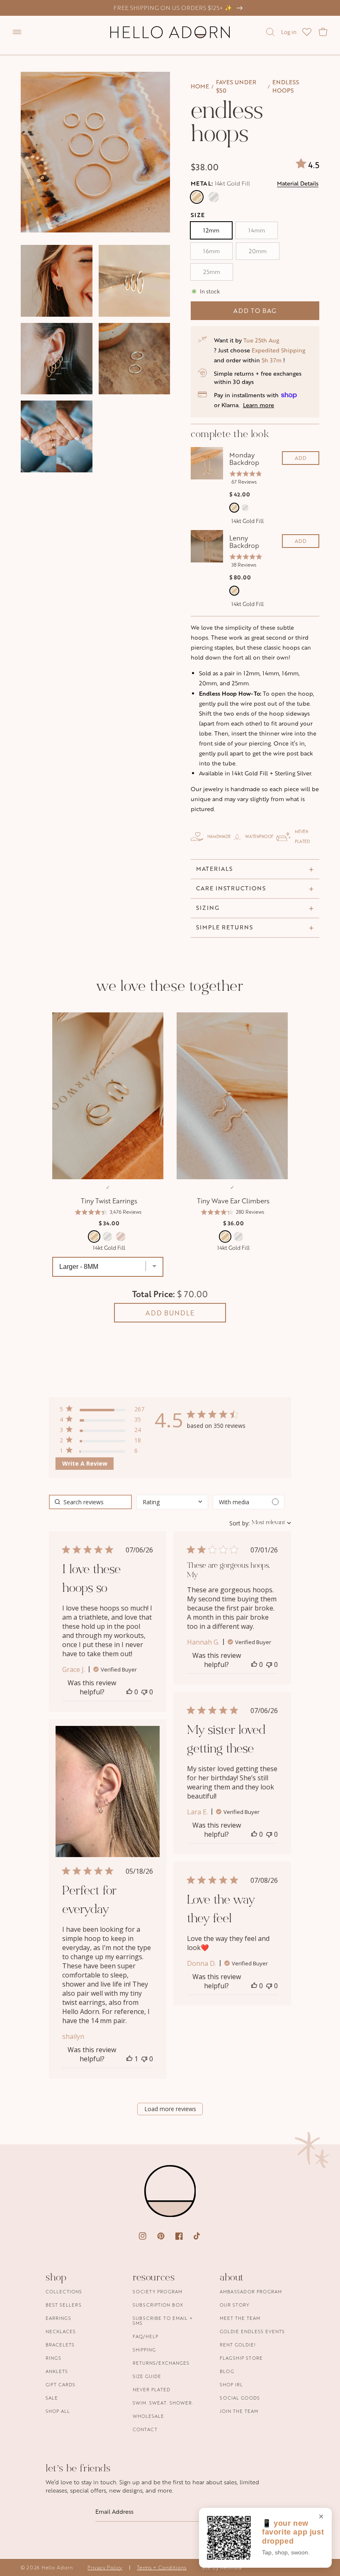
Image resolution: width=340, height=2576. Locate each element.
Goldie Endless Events (252, 2331)
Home (200, 86)
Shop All (58, 2411)
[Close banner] (321, 2517)
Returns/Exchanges (161, 2363)
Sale (52, 2398)
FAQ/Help (146, 2336)
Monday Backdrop (244, 459)
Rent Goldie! (238, 2345)
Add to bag (255, 311)
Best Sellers (64, 2305)
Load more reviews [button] (170, 2109)
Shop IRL (231, 2384)
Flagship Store (241, 2358)
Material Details (298, 183)
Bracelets (60, 2345)
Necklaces (61, 2331)
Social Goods (240, 2398)
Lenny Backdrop (244, 542)
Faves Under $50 (236, 86)
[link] (102, 1452)
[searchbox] (90, 1502)
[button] (17, 32)
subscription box (158, 2305)
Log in (289, 32)
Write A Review (85, 1463)
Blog (227, 2371)
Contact (145, 2429)
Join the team (239, 2411)
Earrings (58, 2318)
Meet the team (240, 2318)
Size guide (147, 2376)
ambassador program (251, 2292)
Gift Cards (61, 2384)
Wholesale (148, 2416)
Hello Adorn (57, 2567)
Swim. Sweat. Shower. (163, 2403)
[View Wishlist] (307, 32)
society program (158, 2292)
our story (234, 2305)
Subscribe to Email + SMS (163, 2321)
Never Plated (152, 2389)
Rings (53, 2358)
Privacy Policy (105, 2567)
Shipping (144, 2350)
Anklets (57, 2371)
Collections (64, 2292)
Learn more (259, 405)
